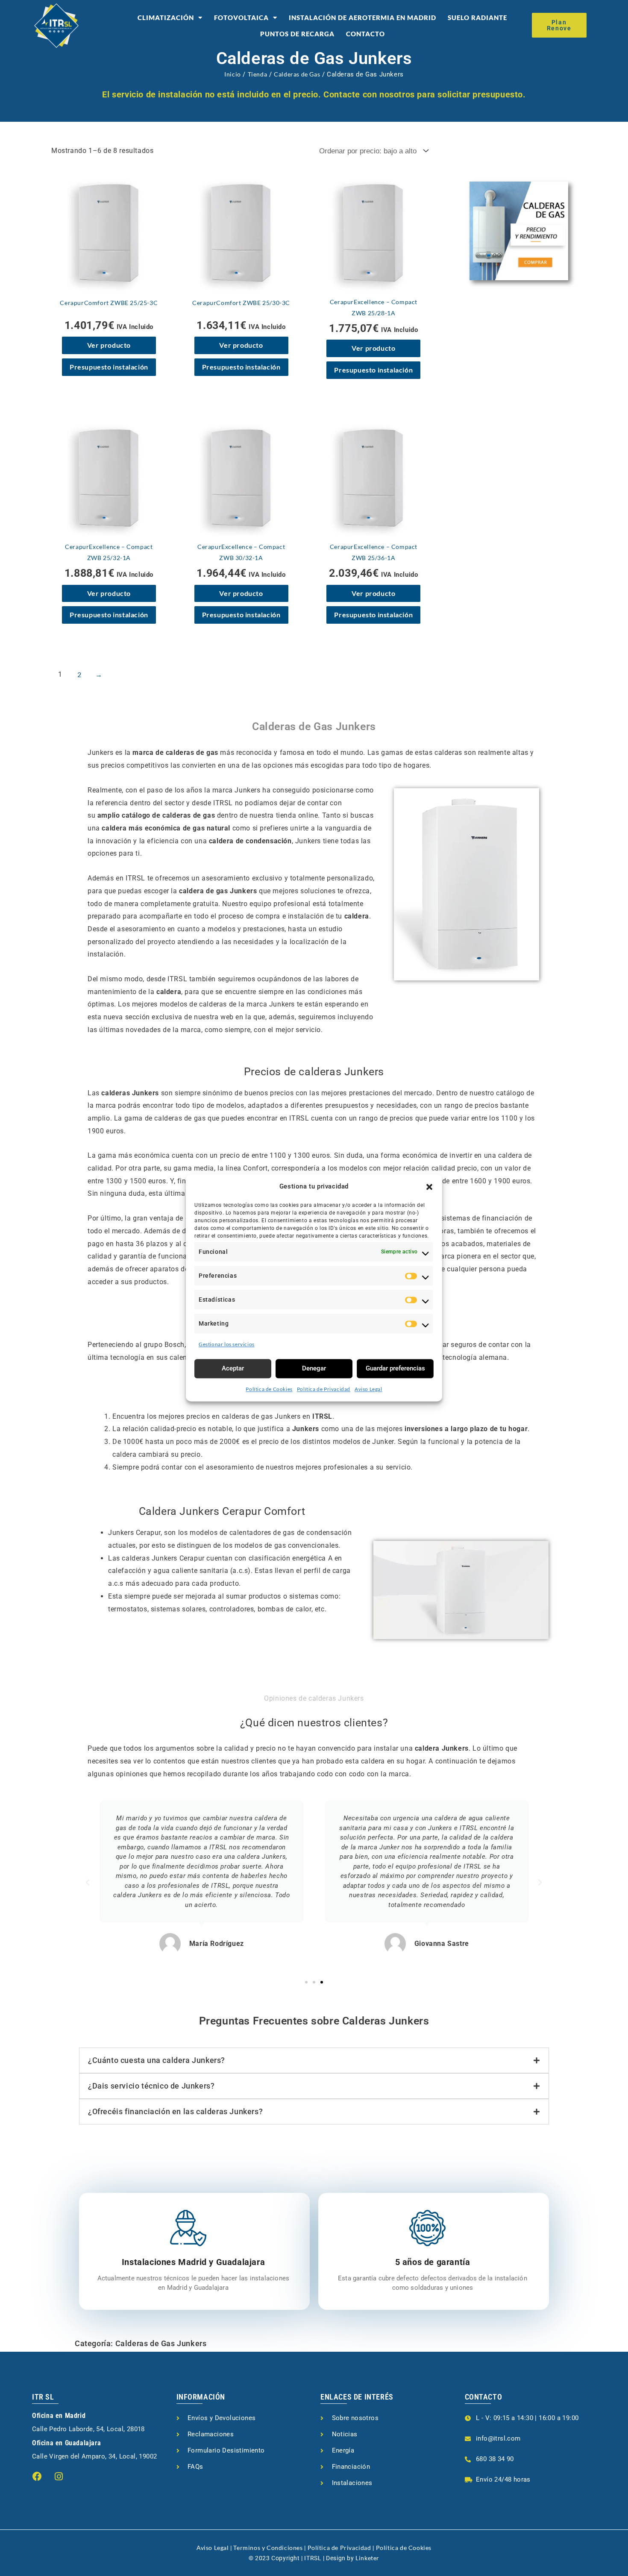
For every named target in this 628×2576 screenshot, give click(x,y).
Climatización (166, 18)
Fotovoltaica (241, 18)
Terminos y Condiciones (268, 2548)
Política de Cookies (269, 1389)
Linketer (367, 2558)
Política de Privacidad (324, 1389)
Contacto (365, 34)
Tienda (258, 74)
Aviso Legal (368, 1389)
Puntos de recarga (297, 34)
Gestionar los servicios (227, 1344)
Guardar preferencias (395, 1368)
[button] (429, 1187)
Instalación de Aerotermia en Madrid (362, 18)
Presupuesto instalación (109, 367)
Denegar (314, 1368)
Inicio (233, 74)
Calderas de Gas (297, 74)
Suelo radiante (477, 18)
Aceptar (233, 1368)
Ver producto (109, 345)
